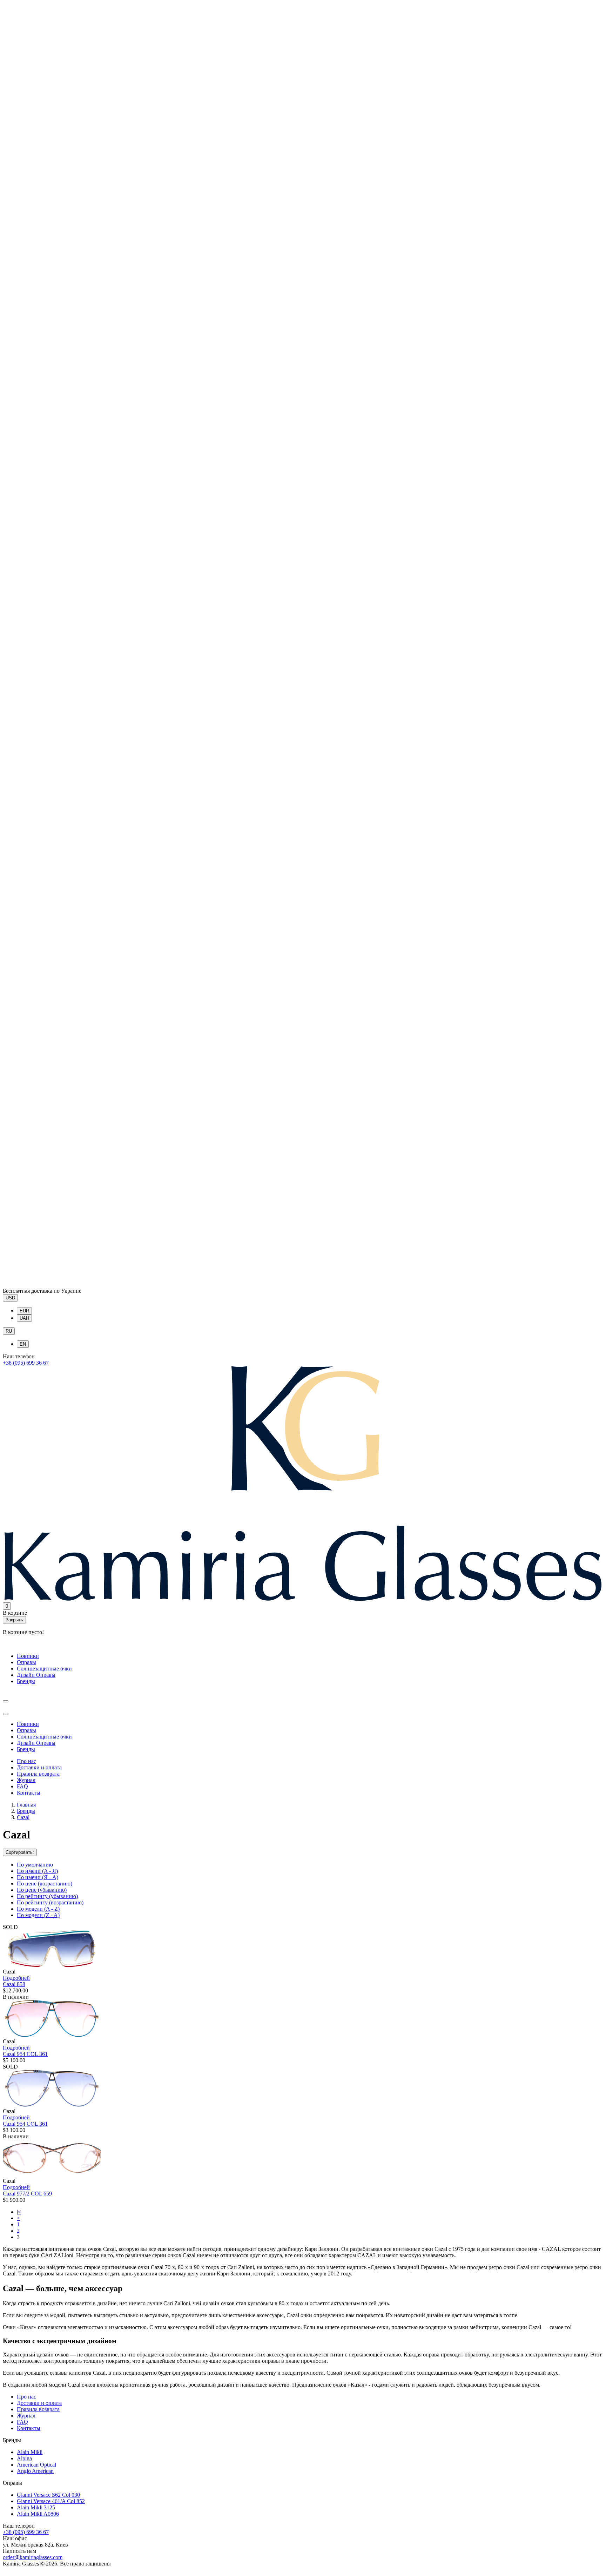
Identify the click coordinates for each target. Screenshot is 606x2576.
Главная (26, 1805)
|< (19, 2212)
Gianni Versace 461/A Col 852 (51, 2501)
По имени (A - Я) (37, 1871)
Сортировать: (20, 1852)
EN (23, 1344)
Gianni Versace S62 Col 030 (48, 2495)
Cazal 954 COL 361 (25, 2054)
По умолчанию (35, 1865)
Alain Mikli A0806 (38, 2514)
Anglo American (35, 2471)
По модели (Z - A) (38, 1915)
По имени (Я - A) (38, 1877)
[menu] (6, 1701)
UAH (24, 1318)
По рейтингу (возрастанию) (50, 1902)
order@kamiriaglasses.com (33, 2557)
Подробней (16, 1978)
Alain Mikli (30, 2452)
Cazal (23, 1817)
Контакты (29, 1793)
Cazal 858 (14, 1984)
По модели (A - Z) (38, 1909)
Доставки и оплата (39, 1767)
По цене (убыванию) (42, 1890)
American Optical (36, 2465)
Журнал (26, 1780)
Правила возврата (38, 1774)
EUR (24, 1311)
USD (10, 1298)
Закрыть (14, 1620)
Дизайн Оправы (36, 1675)
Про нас (26, 1761)
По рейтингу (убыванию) (47, 1896)
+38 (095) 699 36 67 (26, 1363)
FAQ (22, 1786)
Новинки (28, 1656)
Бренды (26, 1681)
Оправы (26, 1662)
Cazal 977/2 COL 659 (27, 2194)
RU (9, 1331)
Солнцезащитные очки (44, 1669)
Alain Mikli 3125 (36, 2507)
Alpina (24, 2458)
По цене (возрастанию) (45, 1884)
